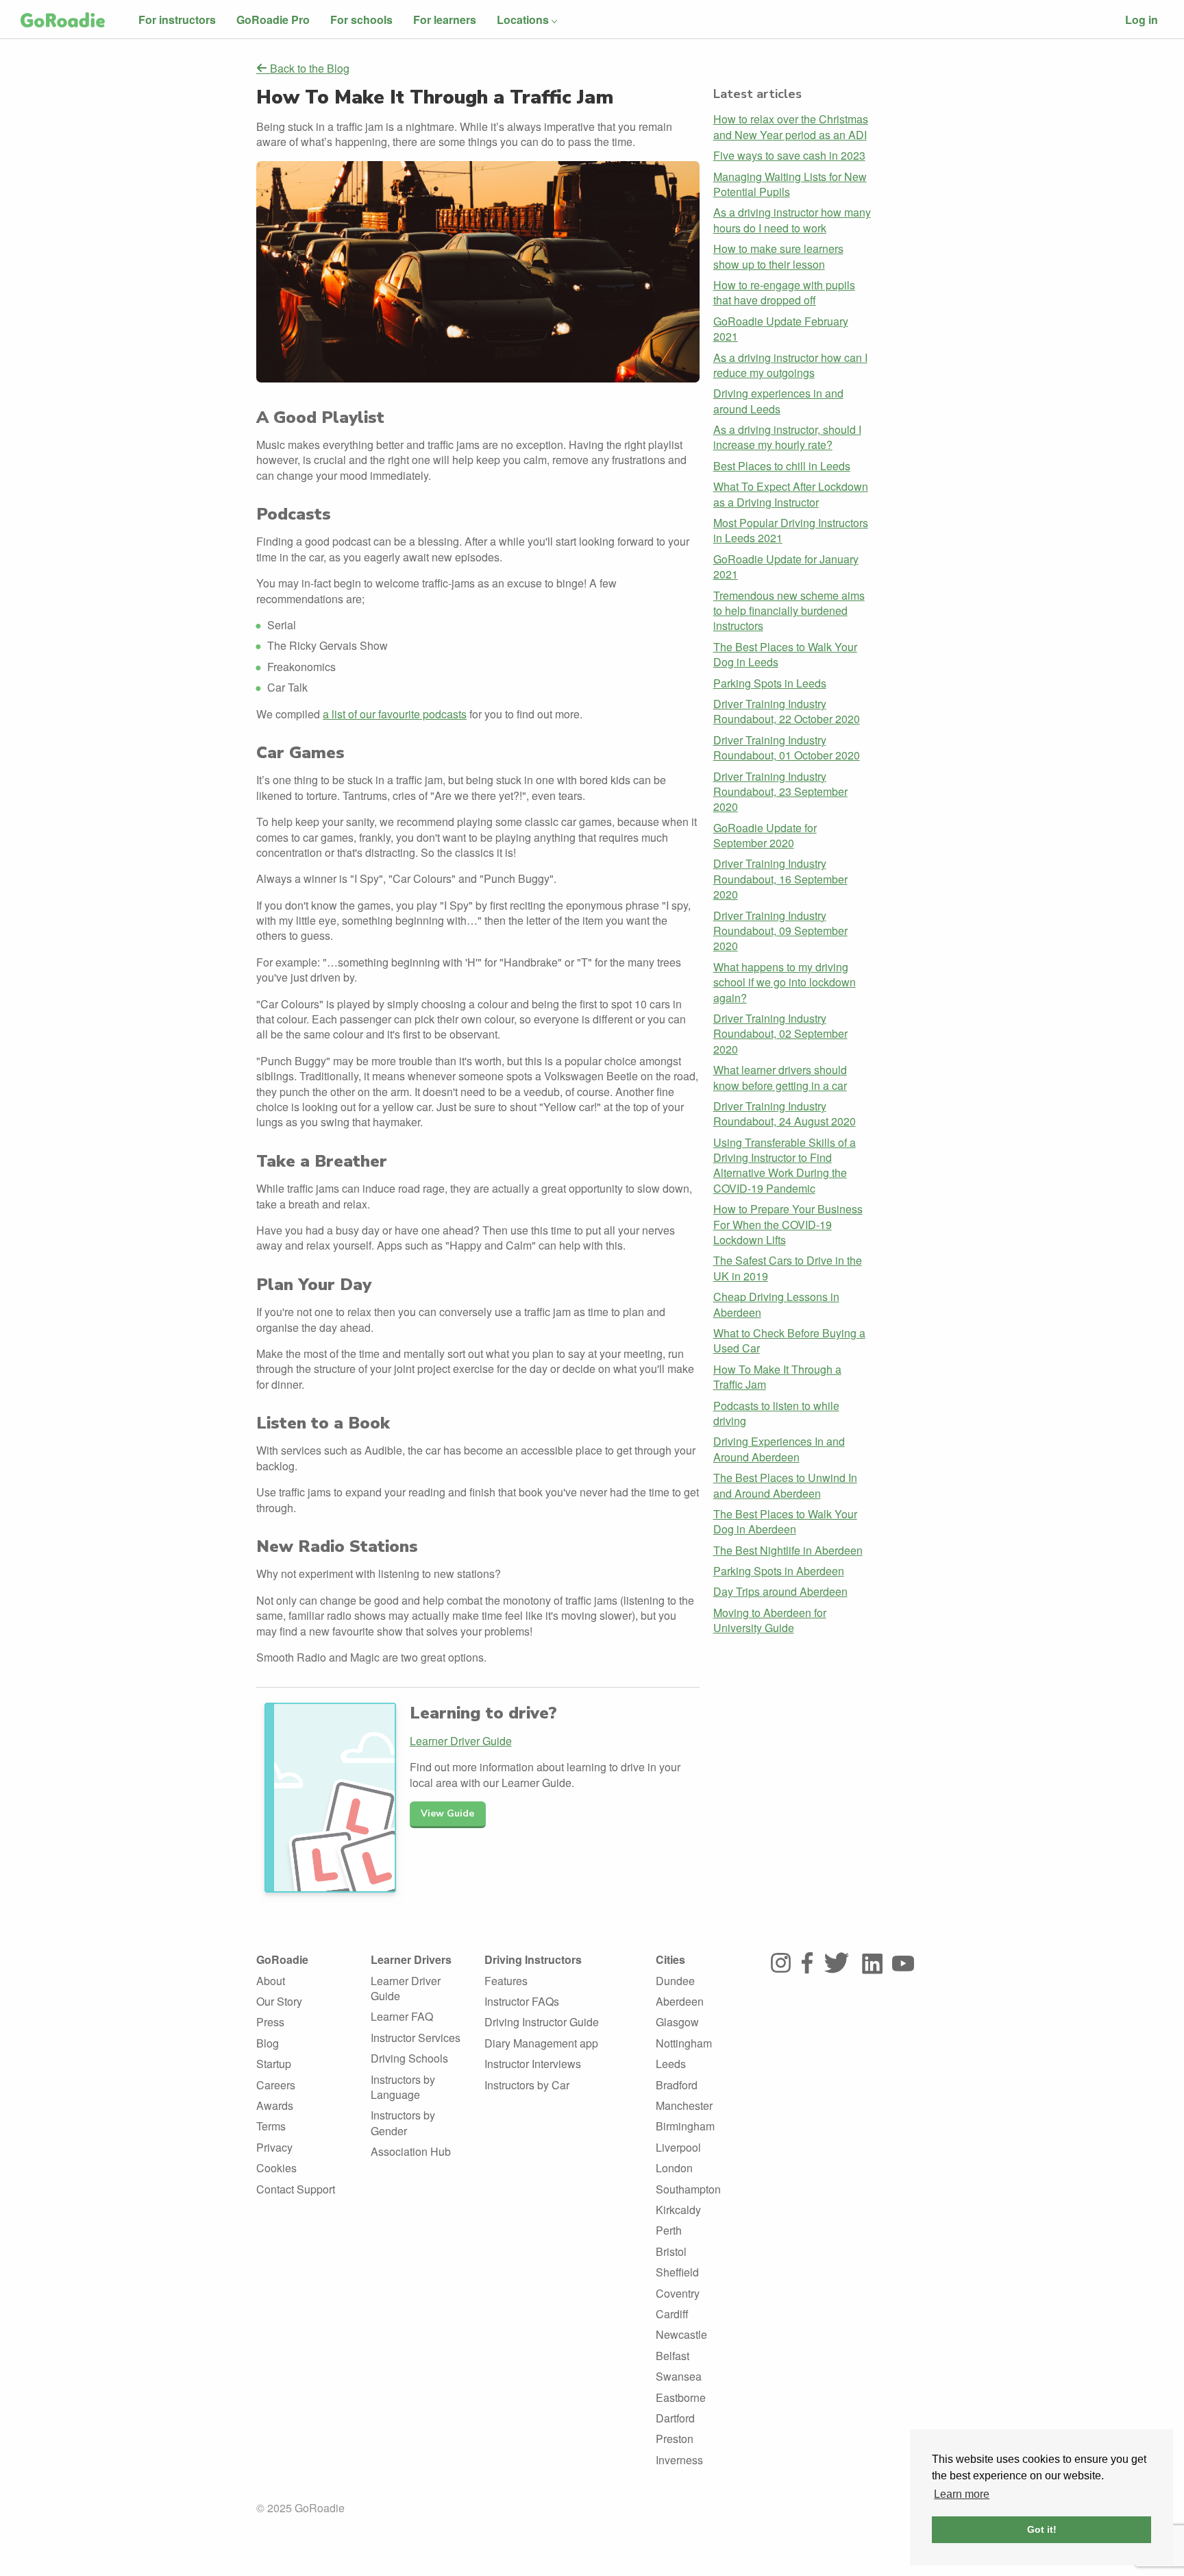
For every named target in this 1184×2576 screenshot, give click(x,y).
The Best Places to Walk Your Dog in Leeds (785, 654)
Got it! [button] (1042, 2529)
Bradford (677, 2085)
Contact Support (296, 2189)
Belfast (673, 2356)
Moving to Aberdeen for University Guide (770, 1620)
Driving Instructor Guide (542, 2022)
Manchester (684, 2105)
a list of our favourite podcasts (395, 714)
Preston (675, 2439)
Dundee (675, 1981)
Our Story (279, 2001)
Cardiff (672, 2314)
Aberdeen (680, 2001)
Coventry (678, 2293)
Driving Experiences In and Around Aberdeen (779, 1449)
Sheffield (677, 2272)
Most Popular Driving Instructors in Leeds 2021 (791, 530)
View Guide (447, 1813)
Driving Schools (409, 2058)
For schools (361, 20)
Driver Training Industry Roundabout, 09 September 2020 (780, 931)
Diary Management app (541, 2043)
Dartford (675, 2418)
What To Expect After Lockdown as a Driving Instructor (791, 494)
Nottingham (684, 2043)
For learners (445, 20)
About (271, 1981)
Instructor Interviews (533, 2064)
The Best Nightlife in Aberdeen (788, 1550)
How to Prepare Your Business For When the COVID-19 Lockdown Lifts (788, 1224)
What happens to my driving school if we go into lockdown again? (785, 982)
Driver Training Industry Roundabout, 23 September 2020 (780, 792)
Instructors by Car (527, 2085)
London (674, 2168)
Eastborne (681, 2397)
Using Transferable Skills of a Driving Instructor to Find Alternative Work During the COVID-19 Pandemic (785, 1165)
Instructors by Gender (403, 2123)
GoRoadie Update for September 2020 (765, 835)
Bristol (671, 2251)
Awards (275, 2105)
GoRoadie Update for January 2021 (786, 567)
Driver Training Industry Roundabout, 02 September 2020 (780, 1034)
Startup (274, 2064)
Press (270, 2022)
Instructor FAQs (522, 2001)
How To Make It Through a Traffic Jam (777, 1377)
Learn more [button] (962, 2494)
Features (506, 1981)
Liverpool (678, 2147)
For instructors (177, 20)
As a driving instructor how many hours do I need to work (792, 220)
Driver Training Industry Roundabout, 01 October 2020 (787, 748)
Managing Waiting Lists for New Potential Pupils (790, 184)
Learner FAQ (402, 2016)
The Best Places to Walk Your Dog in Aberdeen (785, 1521)
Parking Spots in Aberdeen (779, 1571)
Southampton (688, 2189)
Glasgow (677, 2022)
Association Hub (411, 2151)
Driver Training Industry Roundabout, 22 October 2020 (787, 711)
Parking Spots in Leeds (770, 683)
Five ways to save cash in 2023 (789, 155)
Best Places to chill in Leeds (782, 466)
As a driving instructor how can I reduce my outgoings (790, 365)
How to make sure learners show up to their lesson (778, 256)
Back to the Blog (308, 69)
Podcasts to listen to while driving (776, 1413)
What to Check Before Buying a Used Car (789, 1340)
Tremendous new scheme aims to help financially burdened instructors (789, 611)
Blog (268, 2043)
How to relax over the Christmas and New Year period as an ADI (791, 126)
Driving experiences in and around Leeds (778, 401)
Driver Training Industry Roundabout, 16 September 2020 (780, 879)
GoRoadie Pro (273, 20)
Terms (271, 2126)
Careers (276, 2085)
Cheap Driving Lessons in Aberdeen (776, 1304)
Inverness (679, 2460)
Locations (523, 20)
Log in (1142, 20)
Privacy (274, 2147)
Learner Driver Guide (461, 1741)
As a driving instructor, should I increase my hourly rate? (787, 437)
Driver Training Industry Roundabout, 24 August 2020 (785, 1114)
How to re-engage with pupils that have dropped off (784, 292)
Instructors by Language (403, 2087)
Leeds (671, 2064)
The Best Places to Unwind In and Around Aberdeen (785, 1485)
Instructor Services (416, 2038)
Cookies (276, 2168)
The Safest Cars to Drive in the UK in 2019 (788, 1268)
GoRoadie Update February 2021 (781, 329)
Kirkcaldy (678, 2210)
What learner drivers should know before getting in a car (780, 1077)
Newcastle (681, 2334)
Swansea (679, 2376)
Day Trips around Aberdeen (780, 1591)
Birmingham (685, 2126)
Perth (669, 2230)
